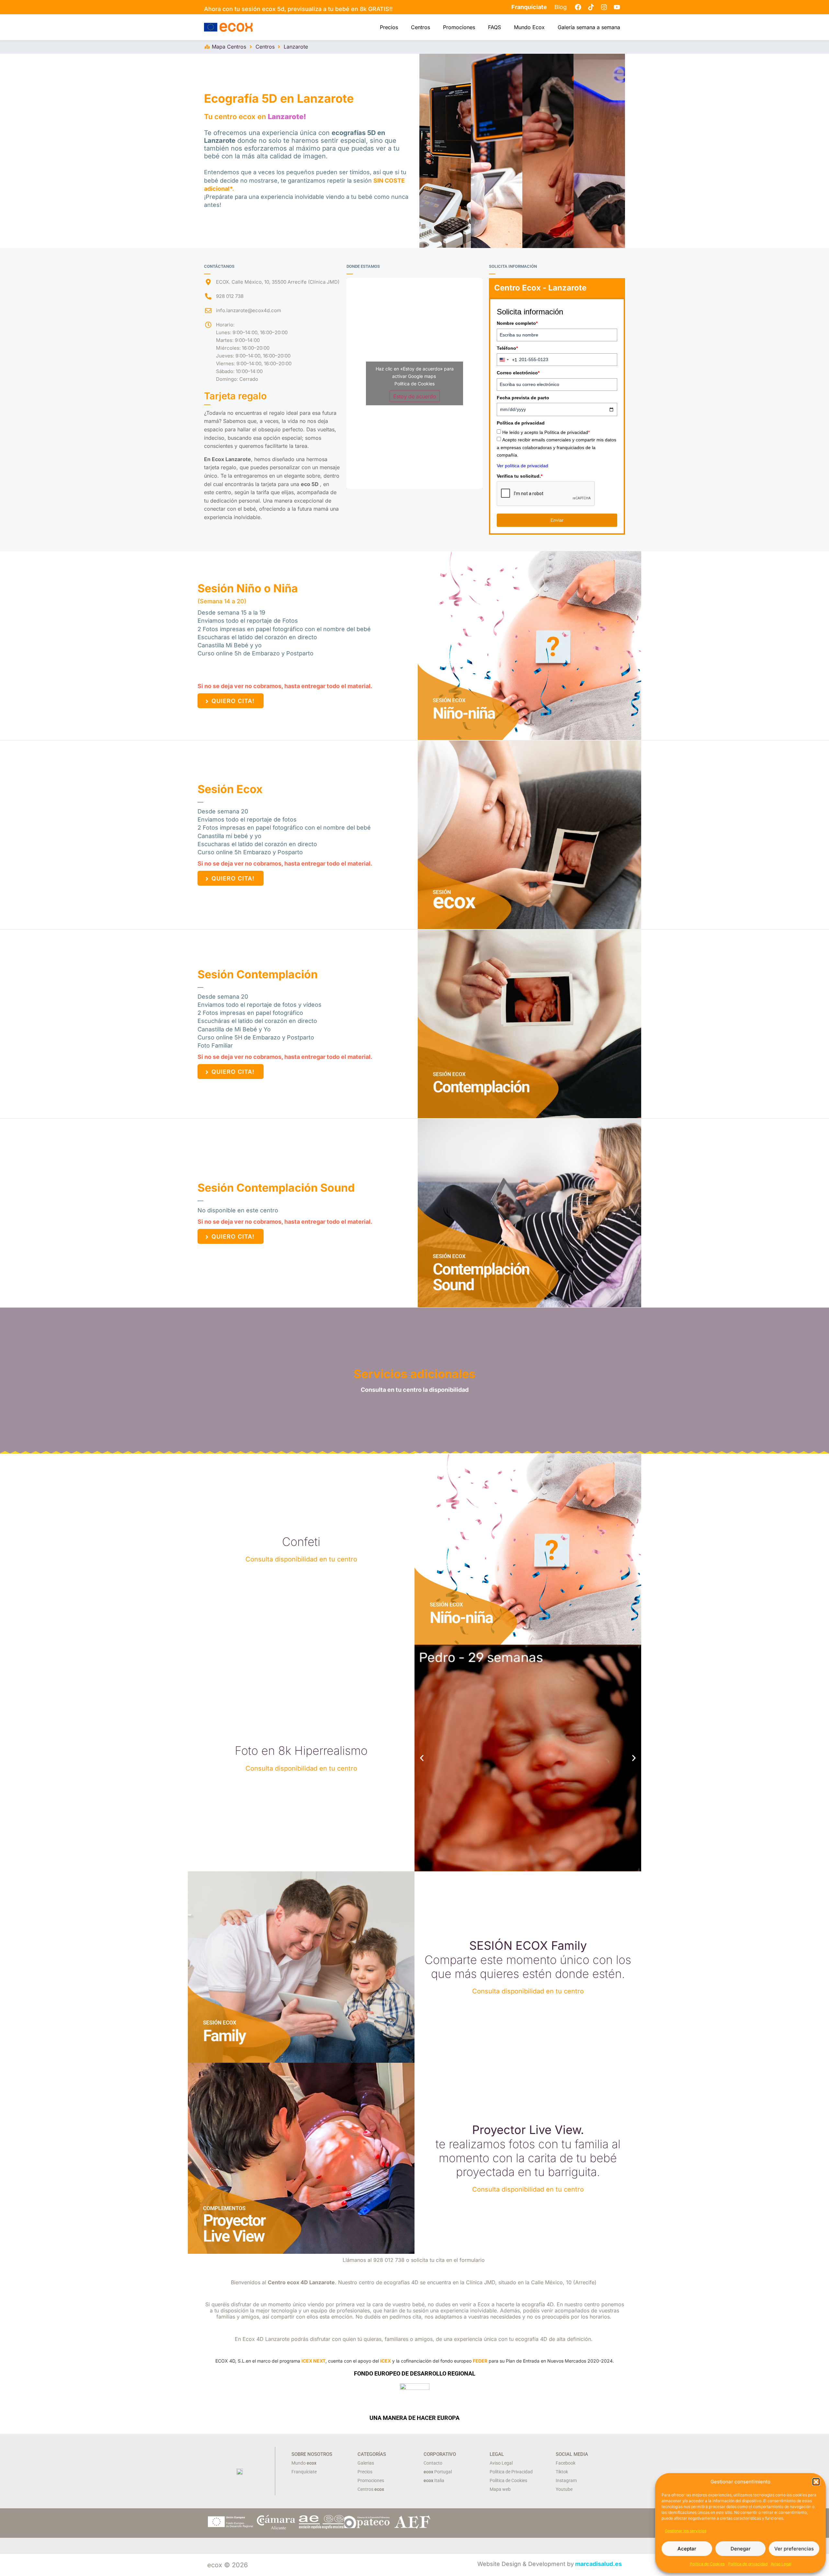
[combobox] (507, 360)
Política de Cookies (707, 2564)
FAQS (494, 27)
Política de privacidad (748, 2564)
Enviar (557, 520)
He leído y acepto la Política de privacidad (546, 432)
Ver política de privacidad (522, 466)
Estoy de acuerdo (415, 396)
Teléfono (507, 348)
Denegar (741, 2549)
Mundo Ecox (529, 27)
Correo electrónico (518, 373)
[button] (816, 2482)
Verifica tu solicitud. (520, 476)
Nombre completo (517, 323)
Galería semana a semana (589, 27)
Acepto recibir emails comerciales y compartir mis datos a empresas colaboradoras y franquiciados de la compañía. (556, 447)
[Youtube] (617, 7)
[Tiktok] (591, 7)
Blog (561, 7)
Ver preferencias (794, 2549)
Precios (389, 27)
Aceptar (687, 2549)
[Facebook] (578, 7)
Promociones (459, 27)
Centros (420, 27)
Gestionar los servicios (686, 2531)
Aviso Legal (781, 2564)
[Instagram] (604, 7)
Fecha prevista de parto (523, 398)
